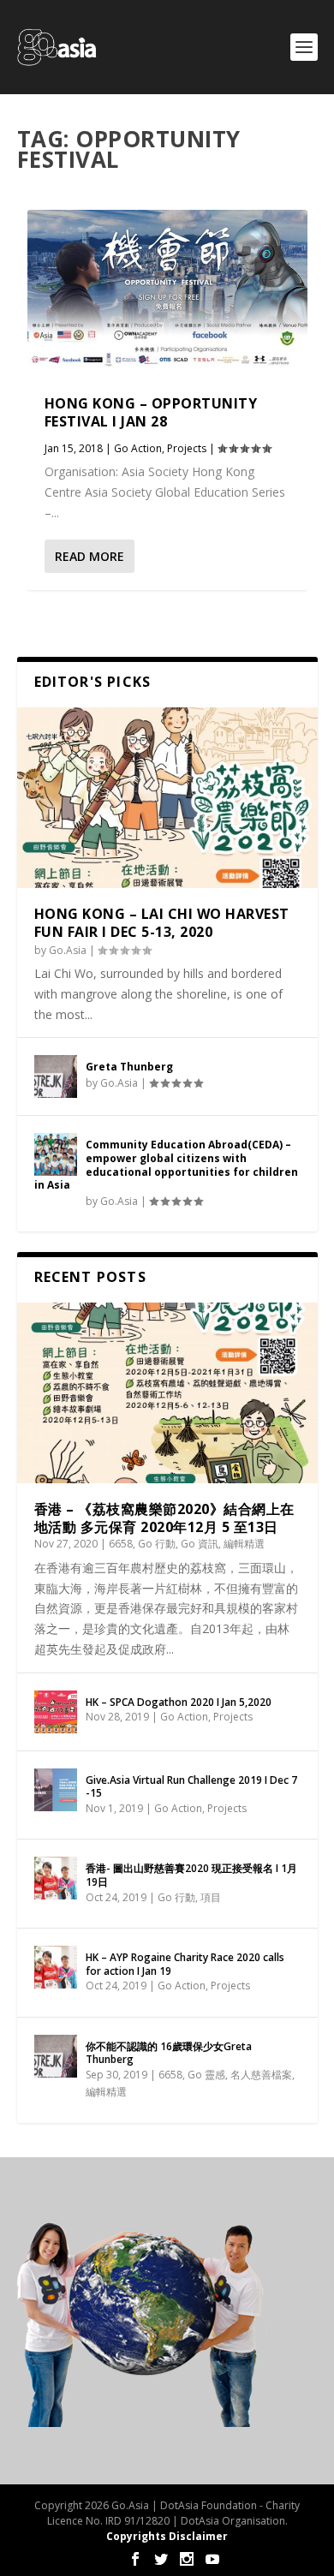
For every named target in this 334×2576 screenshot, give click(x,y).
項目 (211, 1897)
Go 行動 (157, 1544)
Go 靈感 (206, 2075)
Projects (187, 448)
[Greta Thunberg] (56, 1076)
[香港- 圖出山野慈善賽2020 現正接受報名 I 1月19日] (56, 1878)
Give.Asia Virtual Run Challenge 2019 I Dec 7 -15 (191, 1787)
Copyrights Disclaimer (167, 2536)
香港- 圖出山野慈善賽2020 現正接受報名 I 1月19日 (191, 1875)
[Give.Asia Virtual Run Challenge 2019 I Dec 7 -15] (56, 1790)
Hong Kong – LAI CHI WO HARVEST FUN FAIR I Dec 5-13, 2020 (162, 923)
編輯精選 (244, 1544)
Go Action (138, 448)
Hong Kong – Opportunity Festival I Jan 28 (151, 412)
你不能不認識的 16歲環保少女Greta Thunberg (169, 2053)
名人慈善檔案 (261, 2075)
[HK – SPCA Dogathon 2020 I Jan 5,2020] (56, 1712)
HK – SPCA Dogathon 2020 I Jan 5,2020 (179, 1702)
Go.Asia (68, 950)
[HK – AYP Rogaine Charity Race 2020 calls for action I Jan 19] (56, 1967)
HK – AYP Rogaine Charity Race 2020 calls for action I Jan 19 (185, 1964)
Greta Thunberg (129, 1067)
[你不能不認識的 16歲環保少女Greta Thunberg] (56, 2056)
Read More (89, 556)
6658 (121, 1544)
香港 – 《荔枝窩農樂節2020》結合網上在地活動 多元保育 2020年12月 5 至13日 (164, 1518)
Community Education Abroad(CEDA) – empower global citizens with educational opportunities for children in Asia (166, 1165)
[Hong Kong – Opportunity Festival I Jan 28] (167, 294)
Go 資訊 (200, 1544)
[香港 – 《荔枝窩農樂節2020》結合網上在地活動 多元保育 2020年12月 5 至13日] (167, 1393)
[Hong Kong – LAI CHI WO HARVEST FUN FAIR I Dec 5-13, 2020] (167, 798)
